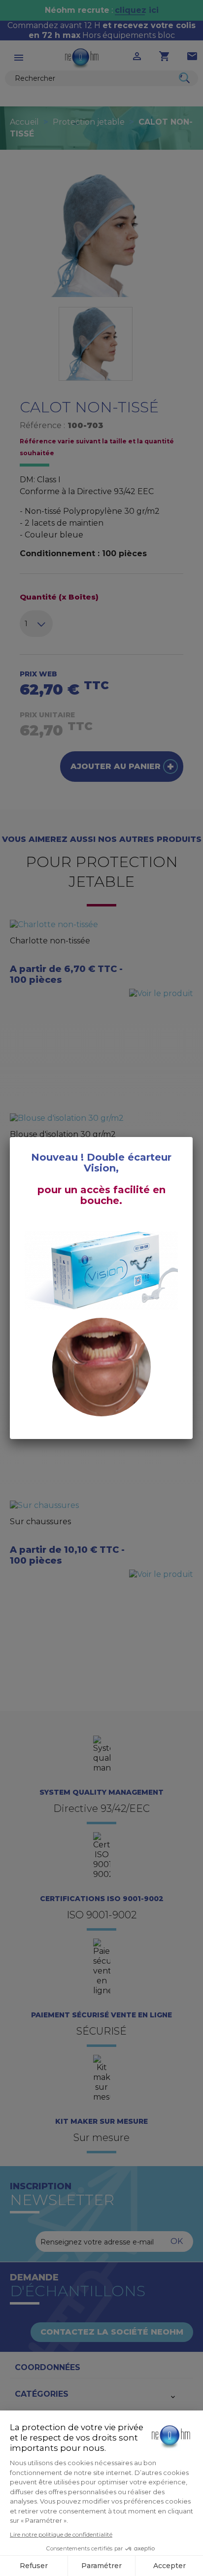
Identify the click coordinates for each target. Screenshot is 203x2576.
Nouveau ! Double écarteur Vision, (101, 1163)
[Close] (193, 1137)
